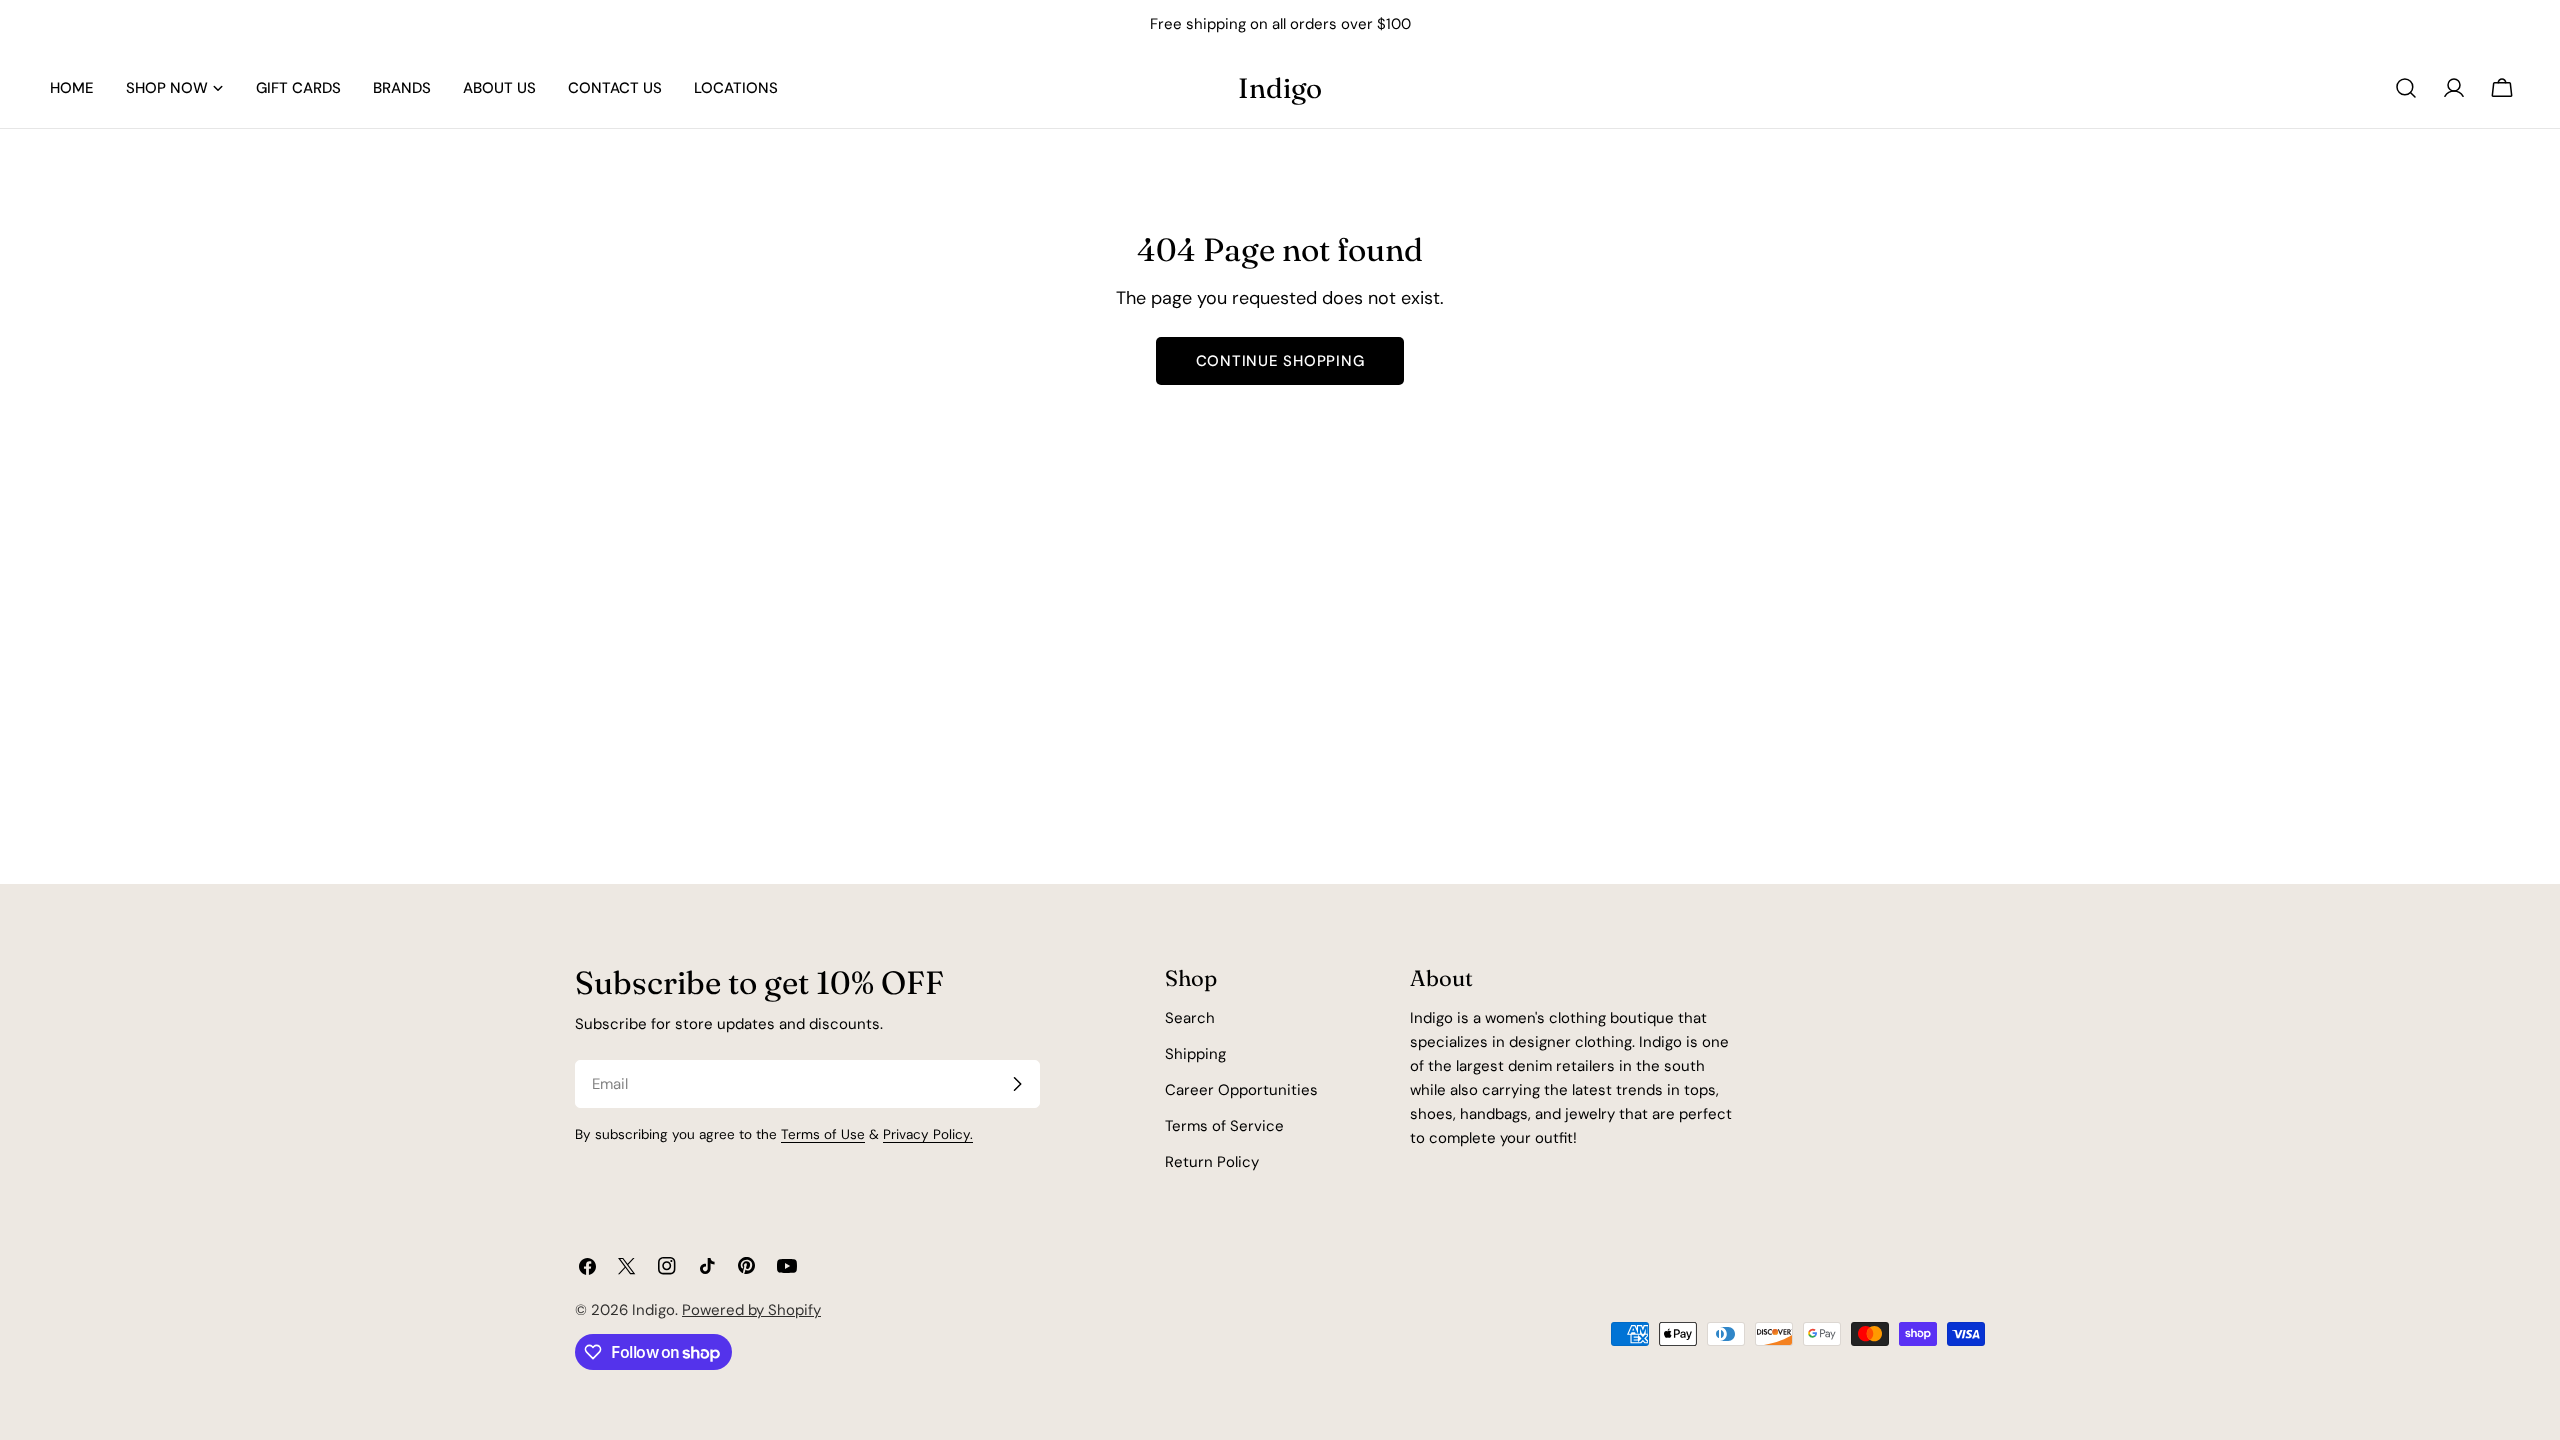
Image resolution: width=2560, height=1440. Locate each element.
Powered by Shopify (751, 1310)
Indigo (1280, 88)
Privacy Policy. (928, 1134)
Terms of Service (1224, 1126)
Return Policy (1212, 1162)
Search (1190, 1018)
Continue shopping (1280, 361)
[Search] (2406, 88)
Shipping (1195, 1054)
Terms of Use (823, 1134)
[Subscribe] (1017, 1084)
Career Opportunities (1241, 1090)
